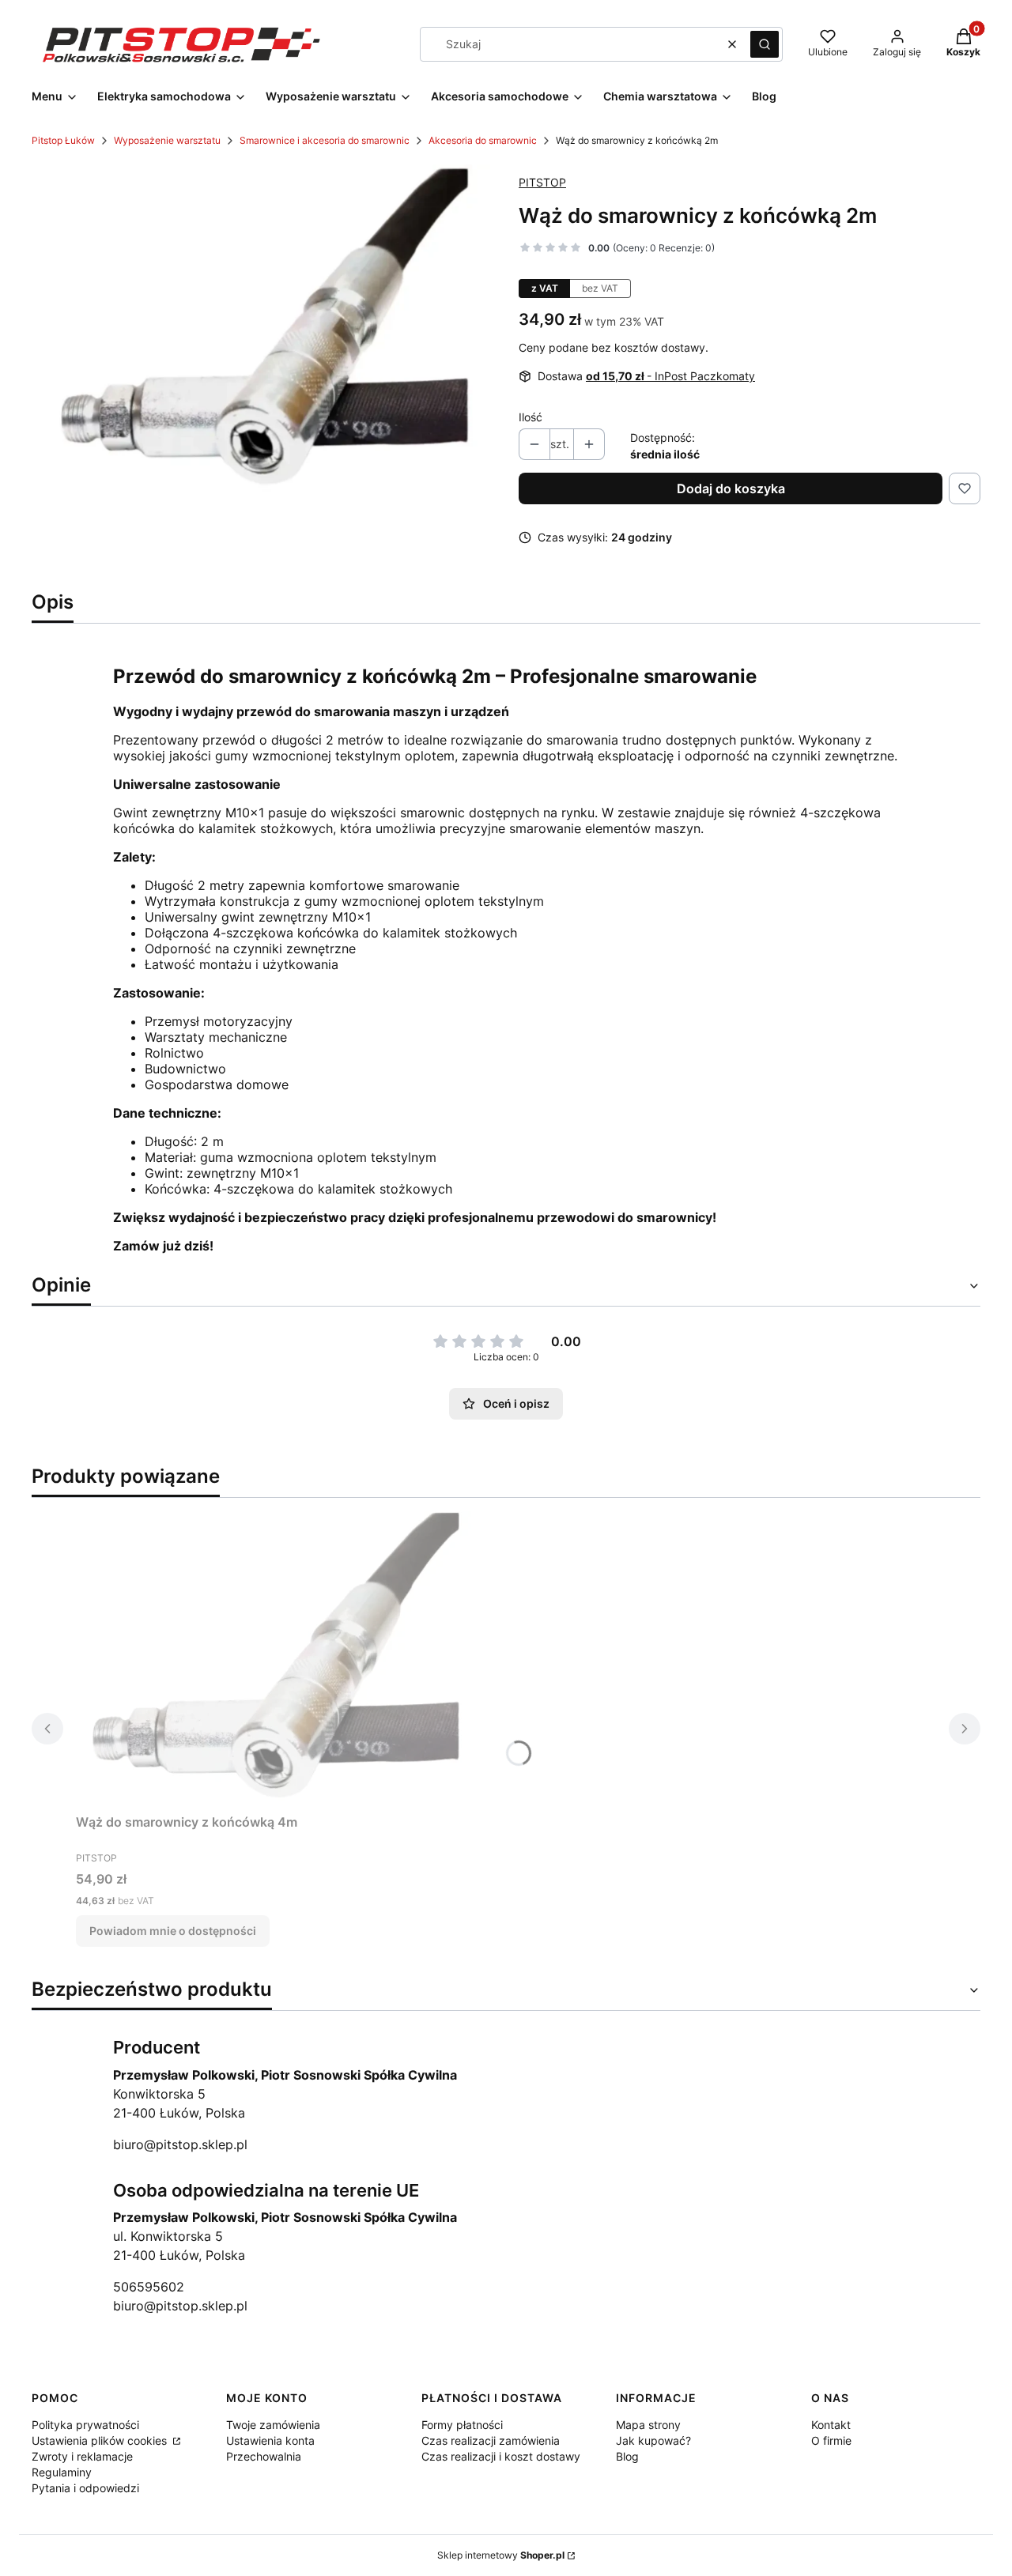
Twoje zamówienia (273, 2425)
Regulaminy (62, 2472)
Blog (627, 2456)
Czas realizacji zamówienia (491, 2440)
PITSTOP (542, 182)
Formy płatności (462, 2425)
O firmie (831, 2440)
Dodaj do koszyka (731, 488)
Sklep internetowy (501, 2555)
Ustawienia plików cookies (101, 2440)
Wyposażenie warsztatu (167, 140)
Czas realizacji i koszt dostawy (501, 2456)
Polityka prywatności (85, 2425)
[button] (765, 44)
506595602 (149, 2287)
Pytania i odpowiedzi (85, 2488)
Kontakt (831, 2425)
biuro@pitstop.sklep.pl (180, 2144)
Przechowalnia (264, 2456)
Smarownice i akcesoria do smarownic (325, 140)
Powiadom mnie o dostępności (173, 1931)
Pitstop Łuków (63, 140)
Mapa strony (648, 2425)
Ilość (531, 417)
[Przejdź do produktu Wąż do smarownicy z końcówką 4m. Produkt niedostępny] (274, 1659)
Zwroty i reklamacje (82, 2456)
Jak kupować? (653, 2440)
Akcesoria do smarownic (483, 140)
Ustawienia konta (270, 2440)
